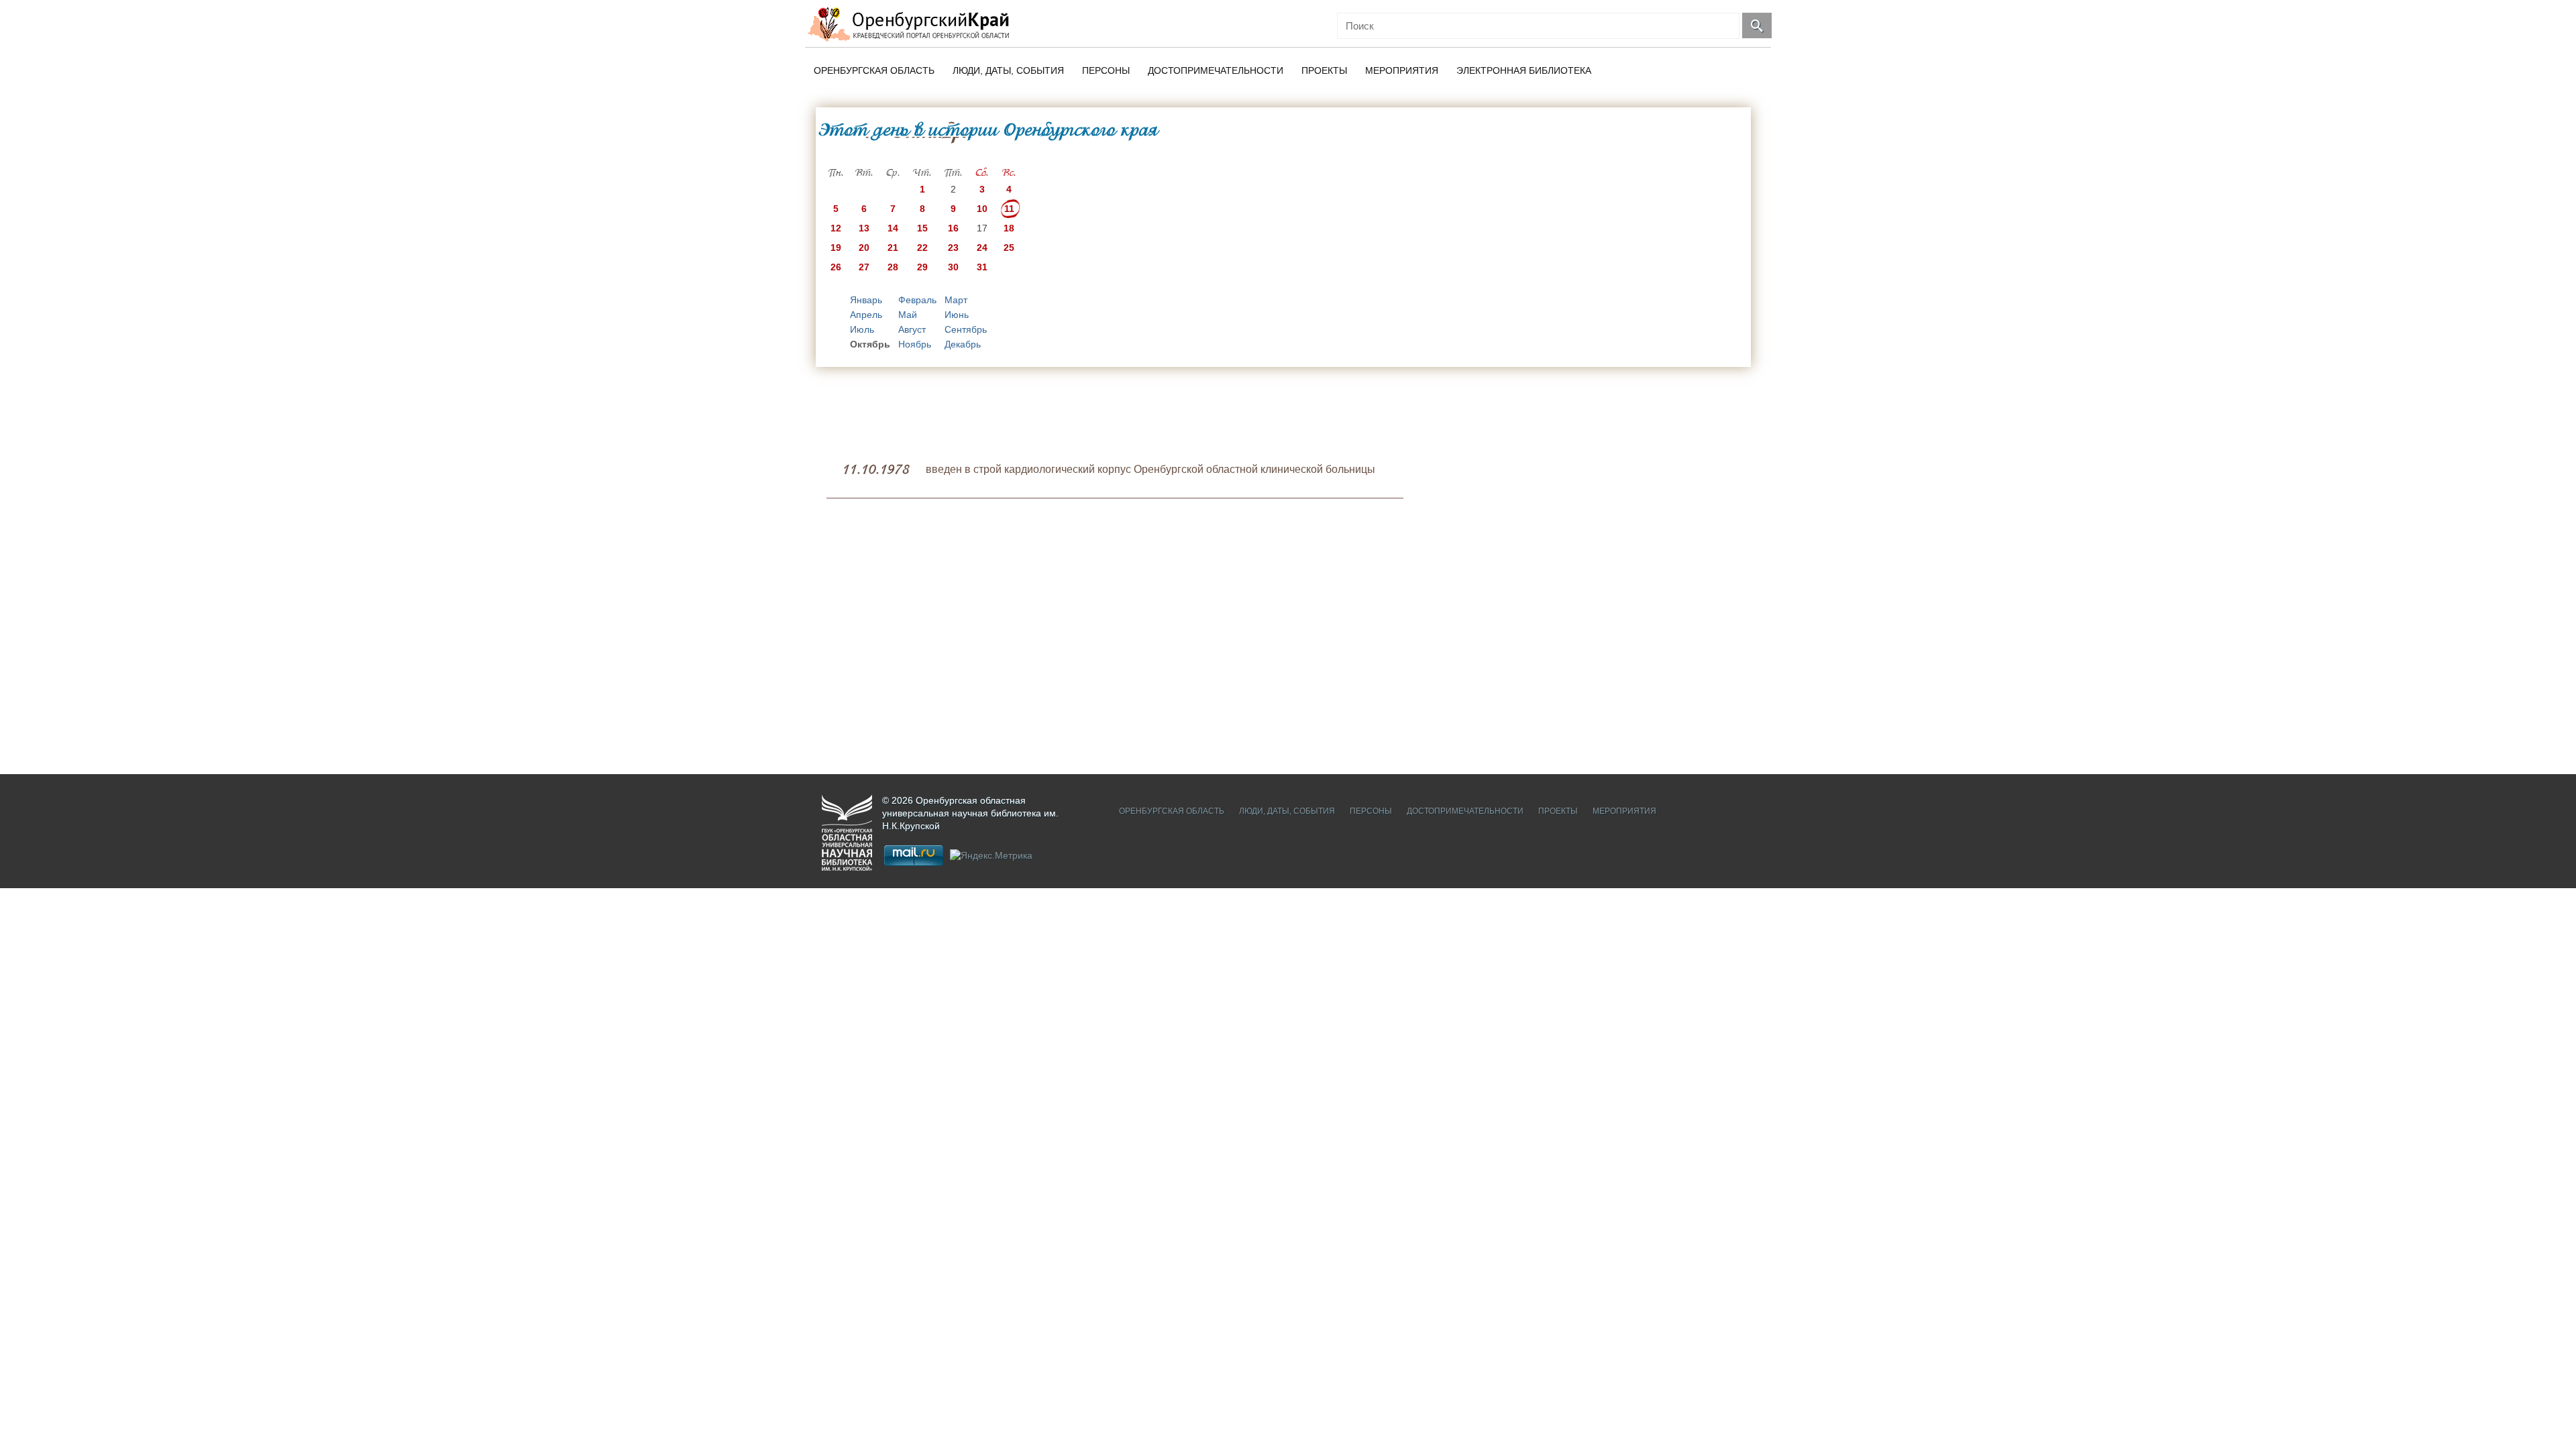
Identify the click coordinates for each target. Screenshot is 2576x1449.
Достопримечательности (1216, 70)
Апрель (866, 315)
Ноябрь (915, 344)
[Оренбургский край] (911, 24)
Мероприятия (1402, 70)
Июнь (957, 315)
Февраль (917, 300)
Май (908, 315)
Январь (866, 300)
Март (956, 300)
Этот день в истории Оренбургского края (988, 129)
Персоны (1106, 70)
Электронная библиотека (1524, 70)
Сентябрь (966, 329)
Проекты (1324, 70)
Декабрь (963, 344)
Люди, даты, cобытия (1008, 70)
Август (912, 329)
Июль (862, 329)
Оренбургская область (874, 70)
